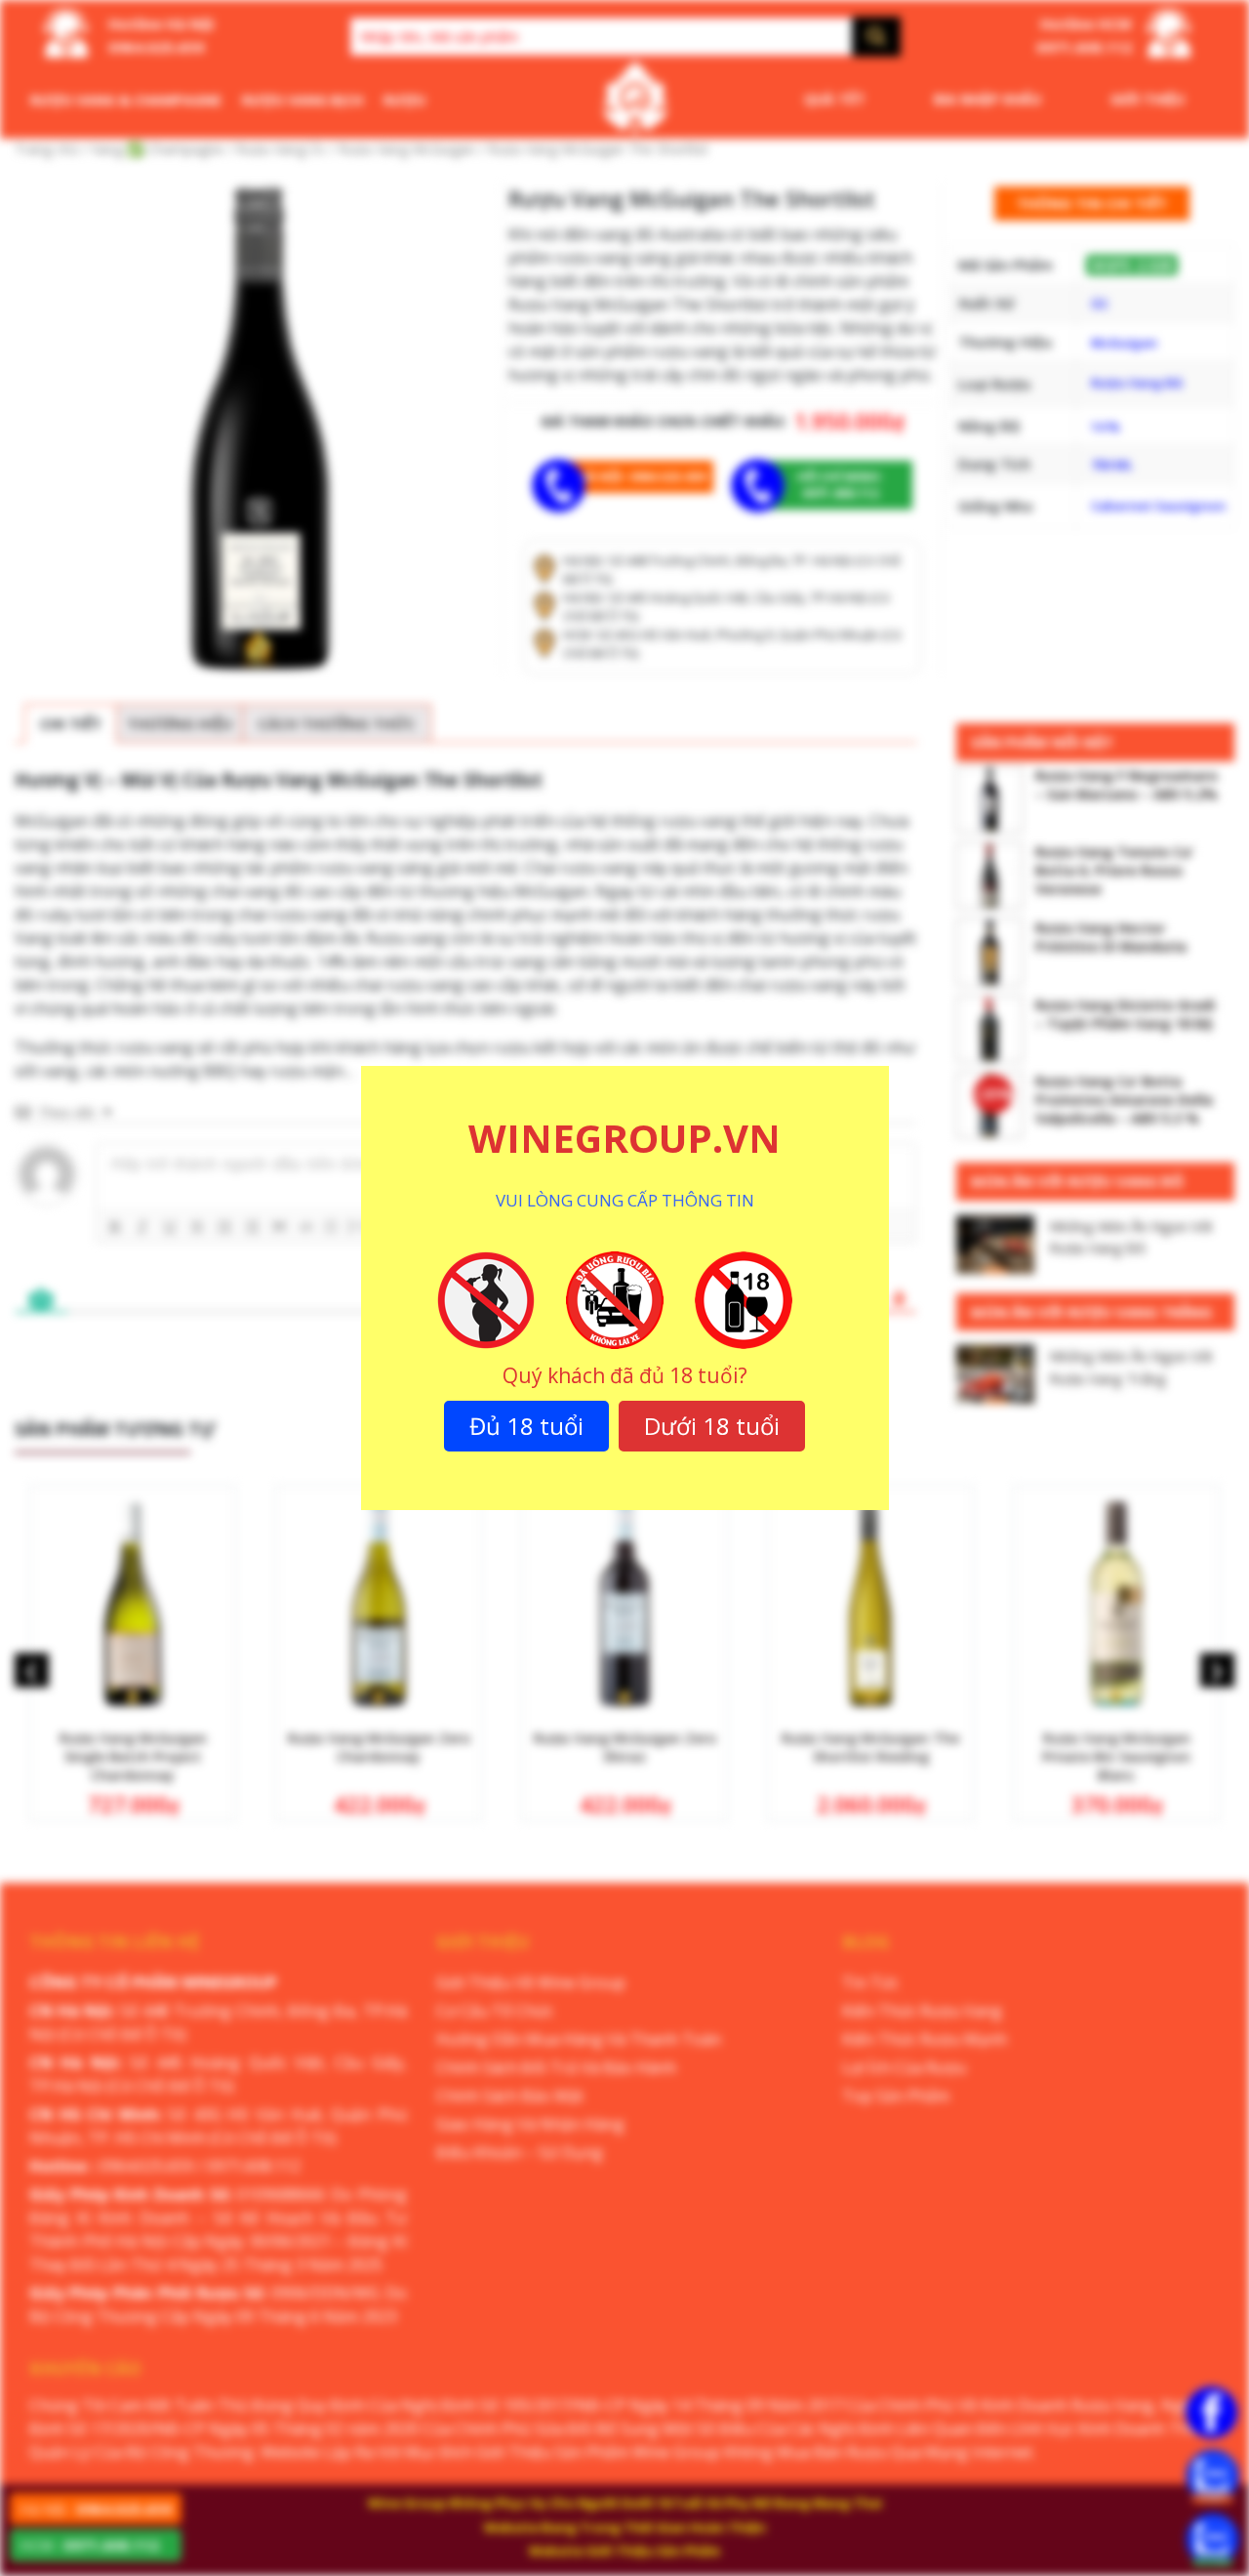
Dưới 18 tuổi (712, 1426)
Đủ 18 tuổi (526, 1426)
